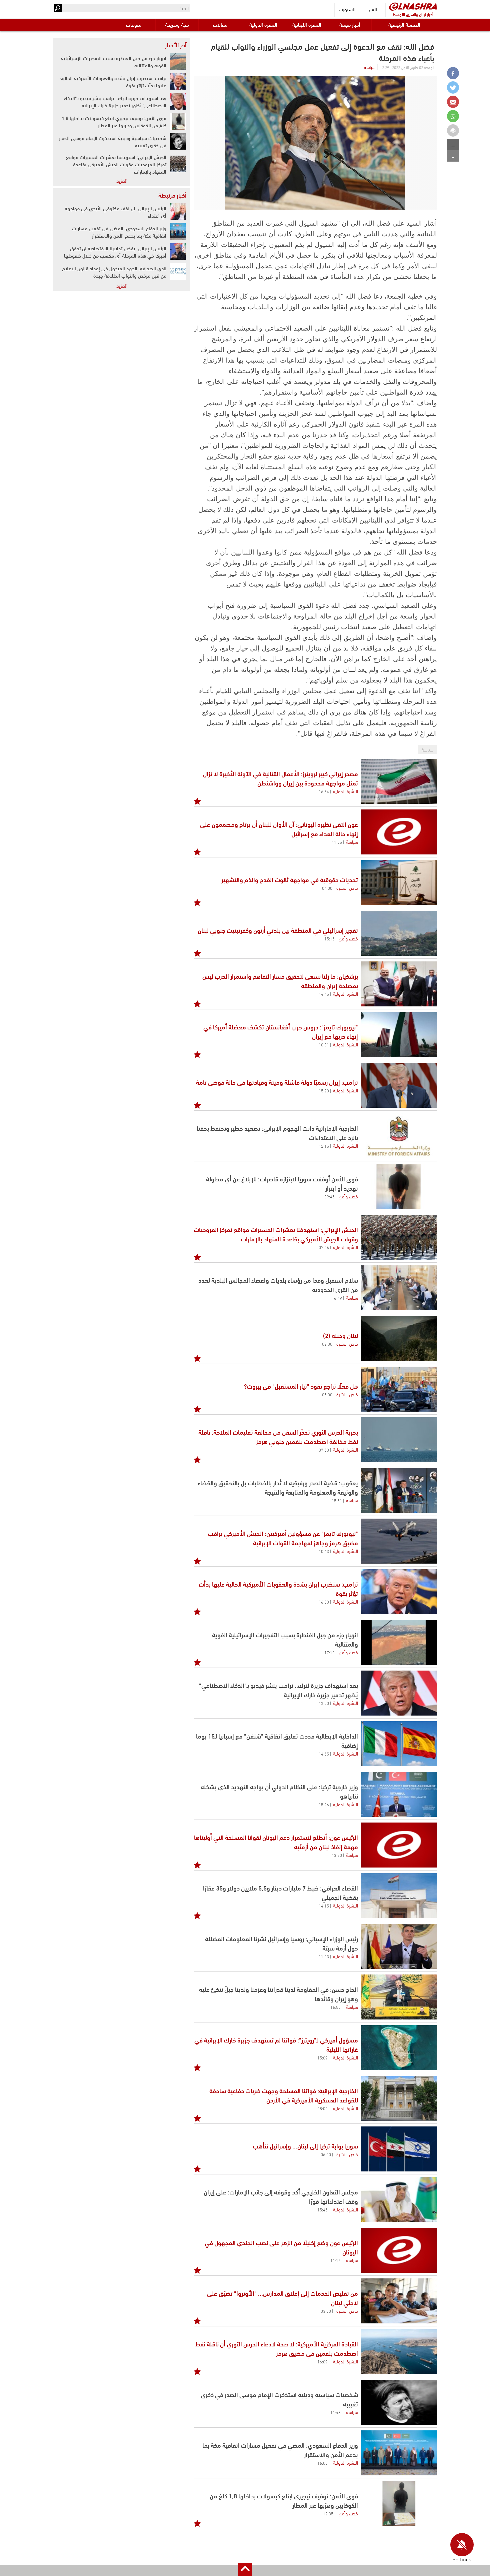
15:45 (322, 2209)
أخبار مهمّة (350, 24)
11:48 (335, 2412)
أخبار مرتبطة (172, 195)
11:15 (335, 2260)
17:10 (329, 1652)
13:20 (337, 1855)
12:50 (324, 1703)
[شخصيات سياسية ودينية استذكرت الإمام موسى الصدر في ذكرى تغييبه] (399, 2402)
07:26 (324, 1247)
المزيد (122, 180)
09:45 (329, 1196)
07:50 (324, 1450)
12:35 (328, 2513)
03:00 (326, 2311)
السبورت (347, 9)
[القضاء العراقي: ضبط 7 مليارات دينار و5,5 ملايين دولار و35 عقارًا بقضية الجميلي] (399, 1896)
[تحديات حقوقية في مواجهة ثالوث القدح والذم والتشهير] (399, 883)
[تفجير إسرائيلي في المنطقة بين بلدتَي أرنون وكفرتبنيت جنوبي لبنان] (399, 933)
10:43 (324, 1551)
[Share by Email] (453, 102)
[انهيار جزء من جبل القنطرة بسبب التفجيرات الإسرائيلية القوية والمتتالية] (399, 1642)
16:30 (324, 1602)
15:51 (337, 1500)
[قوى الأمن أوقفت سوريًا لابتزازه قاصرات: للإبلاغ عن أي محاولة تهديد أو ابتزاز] (399, 1187)
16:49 (337, 1298)
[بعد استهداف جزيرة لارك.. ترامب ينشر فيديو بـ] (399, 1693)
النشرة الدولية (263, 24)
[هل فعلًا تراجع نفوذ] (399, 1389)
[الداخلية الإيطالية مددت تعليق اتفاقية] (399, 1744)
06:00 (326, 2154)
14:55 (324, 1754)
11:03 (324, 1956)
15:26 (324, 1804)
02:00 (327, 1344)
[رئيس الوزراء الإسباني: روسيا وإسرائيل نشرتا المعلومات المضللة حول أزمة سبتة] (399, 1946)
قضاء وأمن (348, 938)
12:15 (324, 1146)
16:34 (324, 791)
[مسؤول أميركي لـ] (399, 2048)
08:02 (322, 2108)
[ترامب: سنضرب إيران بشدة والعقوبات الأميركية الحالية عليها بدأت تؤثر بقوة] (399, 1592)
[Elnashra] (413, 6)
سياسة (370, 67)
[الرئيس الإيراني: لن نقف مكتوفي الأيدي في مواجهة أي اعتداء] (178, 212)
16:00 (322, 2463)
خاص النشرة (347, 887)
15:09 (322, 2057)
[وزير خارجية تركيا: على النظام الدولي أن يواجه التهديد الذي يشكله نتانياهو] (399, 1794)
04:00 (327, 888)
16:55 (335, 2007)
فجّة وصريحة (177, 24)
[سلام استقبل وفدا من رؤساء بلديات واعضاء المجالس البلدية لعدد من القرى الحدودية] (399, 1288)
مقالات (220, 24)
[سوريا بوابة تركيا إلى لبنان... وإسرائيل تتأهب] (399, 2149)
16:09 (322, 2361)
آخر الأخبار (176, 45)
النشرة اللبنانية (307, 24)
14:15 (324, 1906)
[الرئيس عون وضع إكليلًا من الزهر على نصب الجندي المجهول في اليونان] (399, 2250)
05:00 (327, 1394)
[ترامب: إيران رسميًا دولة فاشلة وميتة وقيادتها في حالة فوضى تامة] (399, 1085)
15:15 (329, 938)
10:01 (324, 1044)
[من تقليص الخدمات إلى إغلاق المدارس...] (399, 2301)
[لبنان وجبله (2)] (399, 1338)
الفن (373, 9)
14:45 (324, 994)
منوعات (134, 24)
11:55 (337, 842)
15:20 (324, 1090)
